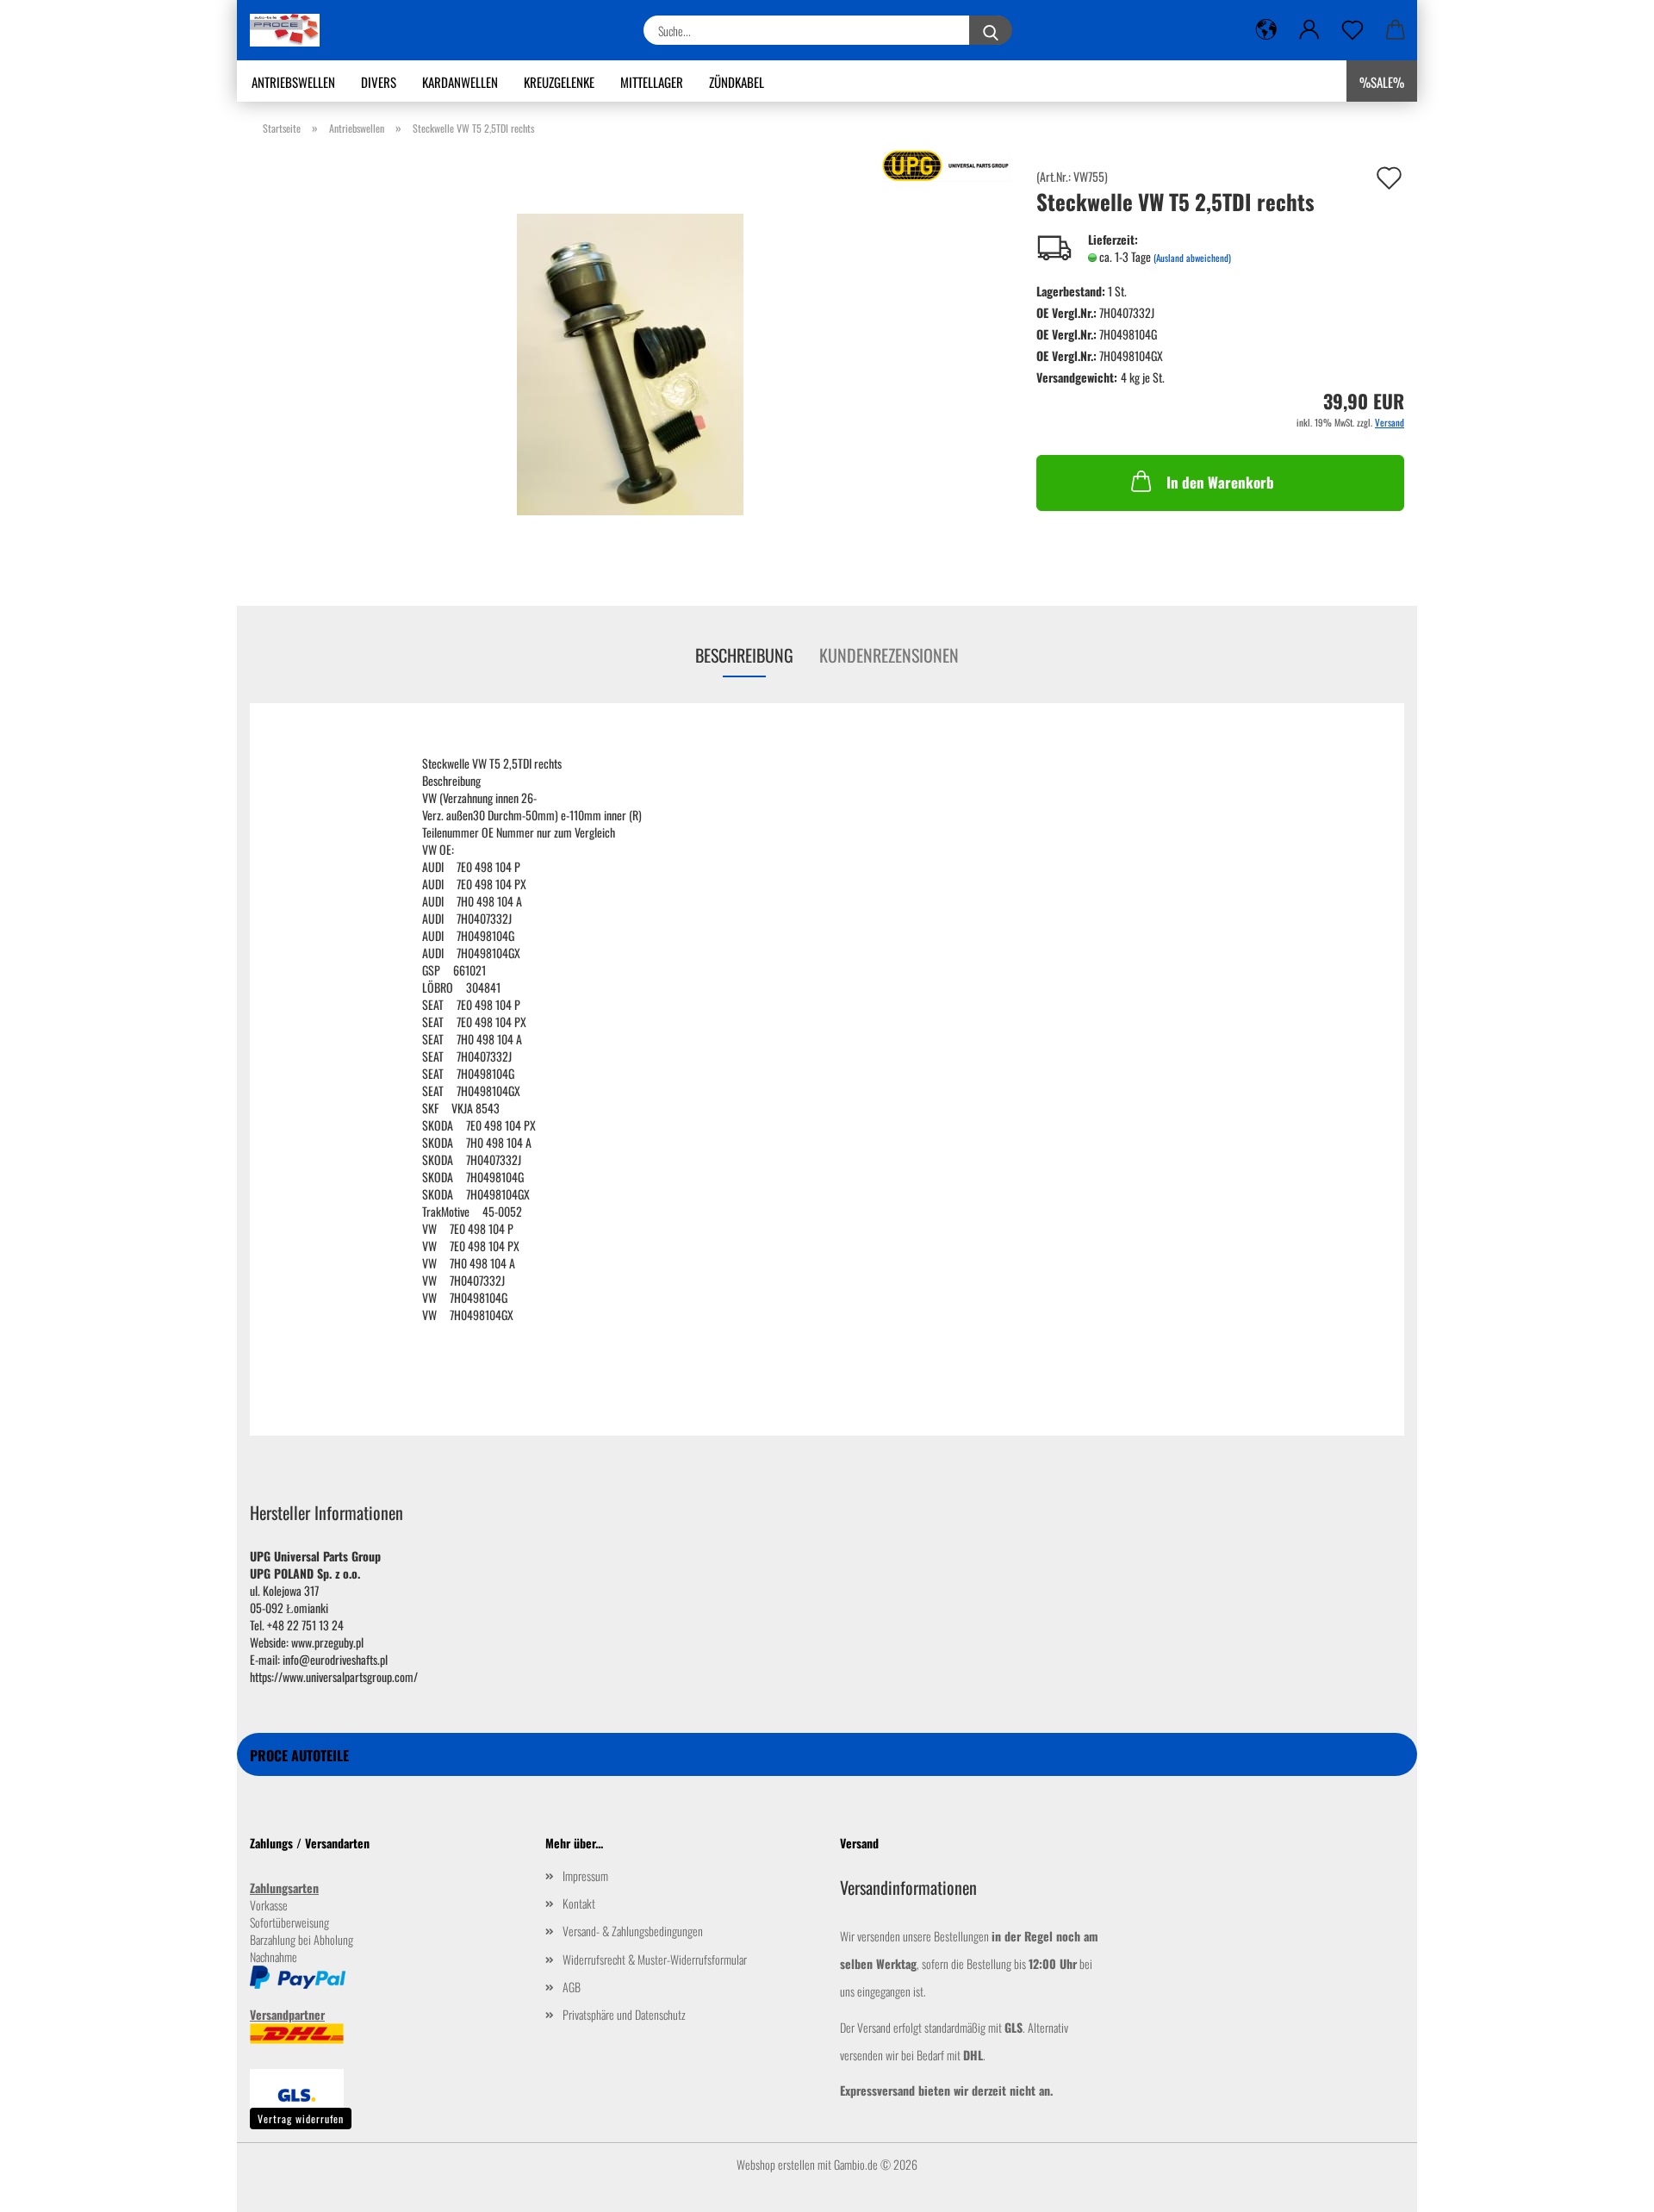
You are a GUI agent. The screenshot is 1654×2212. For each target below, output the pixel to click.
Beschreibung (744, 655)
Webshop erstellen (776, 2164)
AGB (572, 1987)
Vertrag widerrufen (301, 2119)
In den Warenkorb (1220, 482)
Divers (379, 82)
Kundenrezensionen (889, 655)
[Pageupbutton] (1607, 2186)
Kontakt (579, 1903)
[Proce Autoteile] (291, 30)
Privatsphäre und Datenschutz (624, 2014)
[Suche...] (991, 30)
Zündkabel (737, 82)
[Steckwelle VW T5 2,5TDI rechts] (630, 362)
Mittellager (652, 82)
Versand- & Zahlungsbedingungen (633, 1931)
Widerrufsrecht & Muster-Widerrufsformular (655, 1959)
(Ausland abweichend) (1192, 258)
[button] (1266, 30)
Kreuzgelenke (559, 82)
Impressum (585, 1876)
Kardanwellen (460, 82)
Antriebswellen (293, 82)
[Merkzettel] (1352, 30)
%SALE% (1382, 82)
